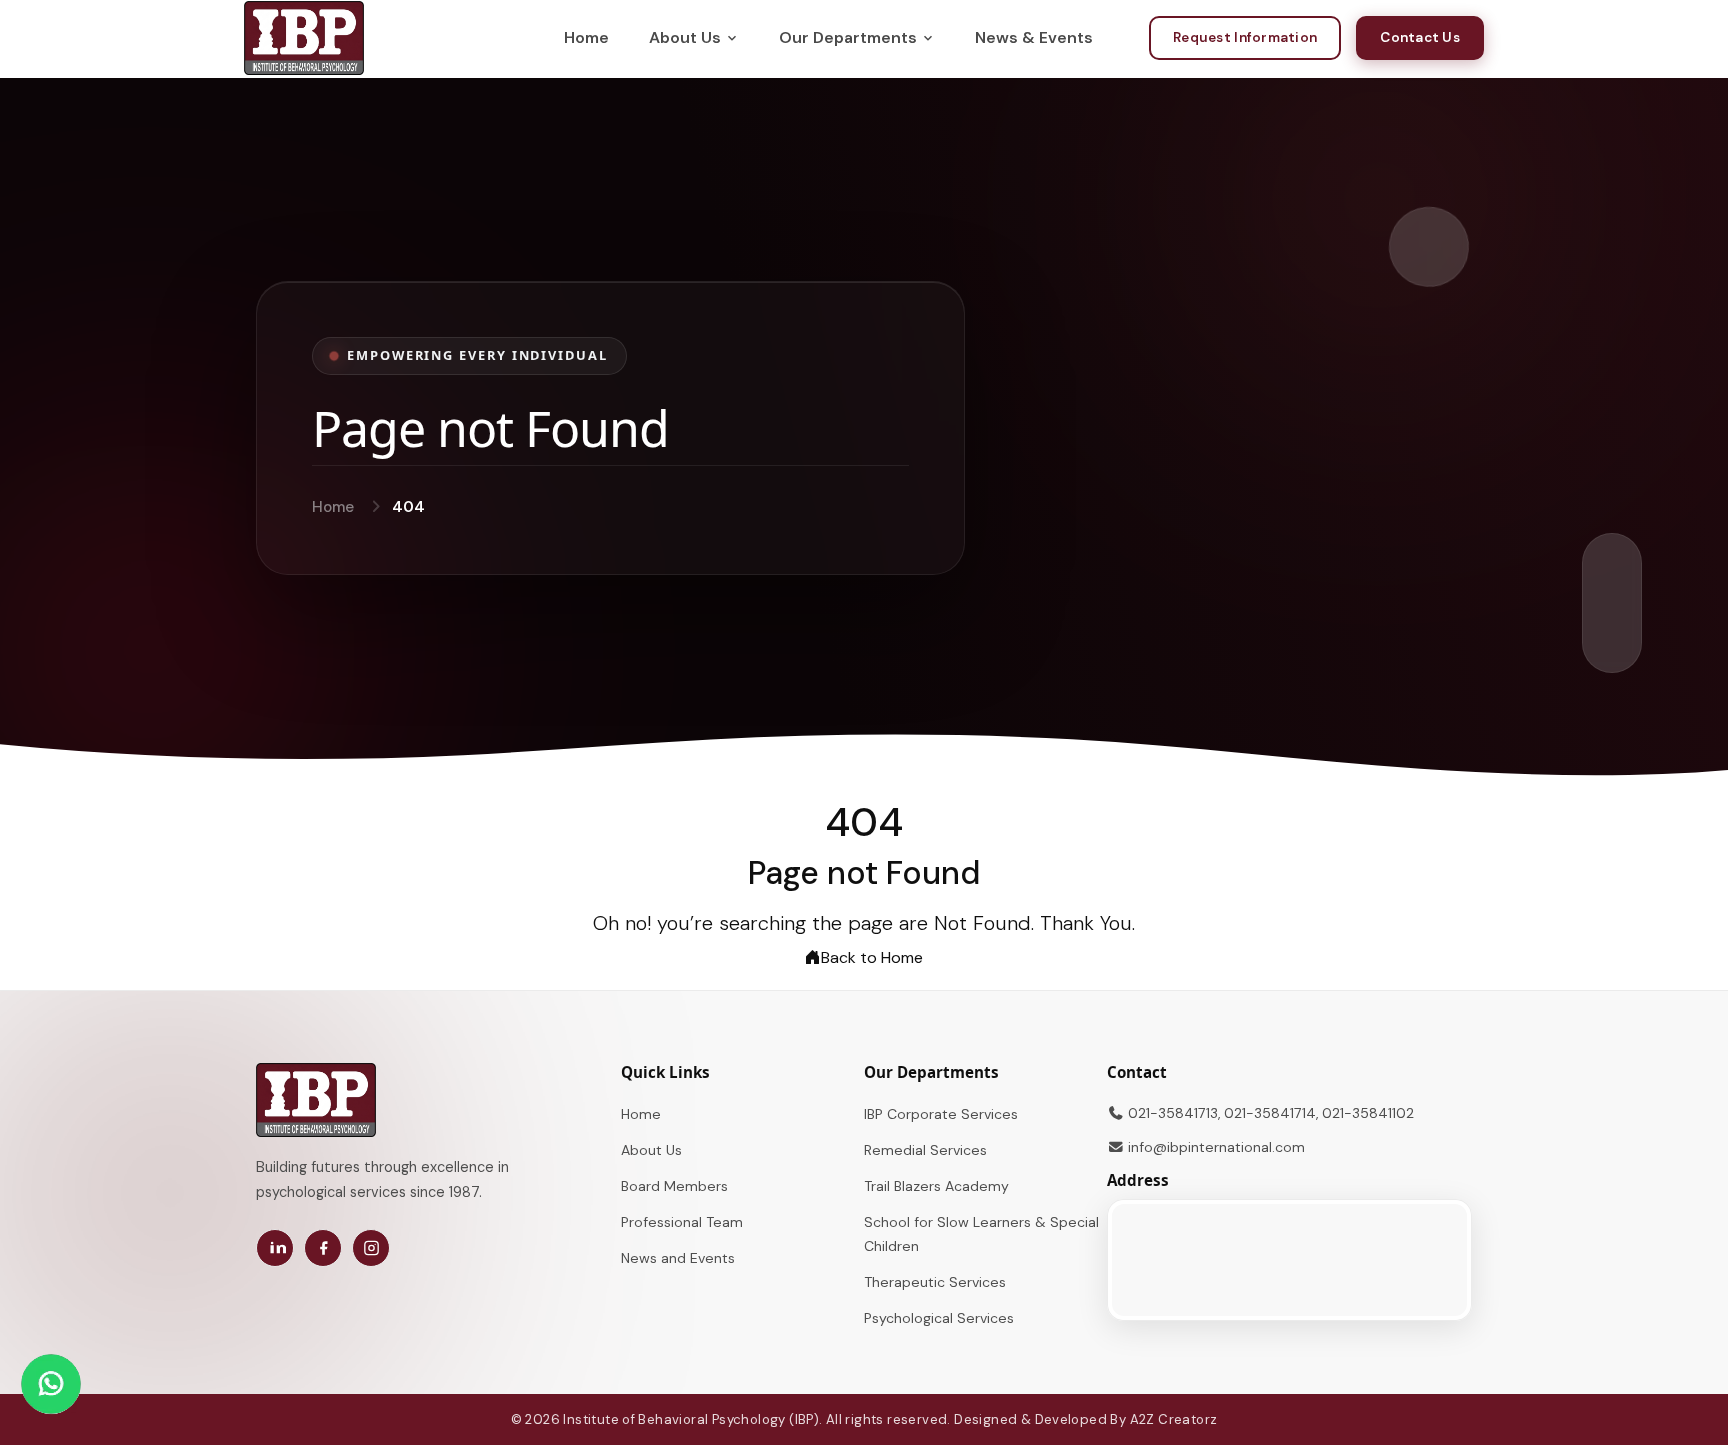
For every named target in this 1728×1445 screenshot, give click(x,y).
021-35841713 (1173, 1113)
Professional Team (682, 1222)
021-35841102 (1368, 1113)
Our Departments (848, 37)
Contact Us (1420, 37)
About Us (685, 37)
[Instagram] (371, 1248)
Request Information (1245, 37)
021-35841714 (1270, 1113)
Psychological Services (939, 1318)
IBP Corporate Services (941, 1114)
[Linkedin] (275, 1248)
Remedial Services (925, 1150)
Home (586, 37)
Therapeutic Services (935, 1282)
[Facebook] (323, 1248)
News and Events (678, 1258)
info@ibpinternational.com (1216, 1147)
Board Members (674, 1186)
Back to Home (872, 957)
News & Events (1034, 37)
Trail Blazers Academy (936, 1186)
